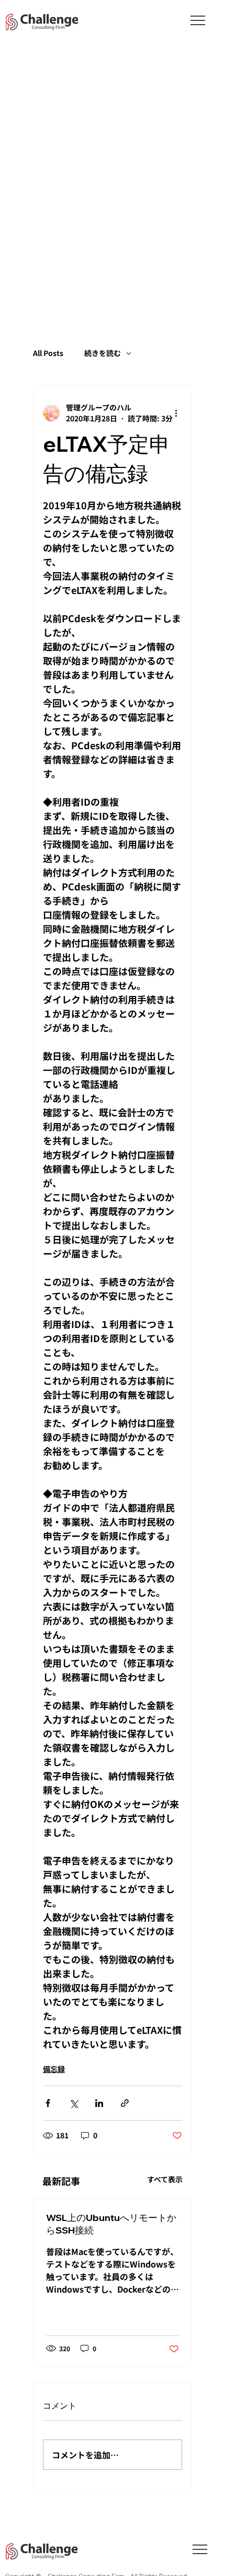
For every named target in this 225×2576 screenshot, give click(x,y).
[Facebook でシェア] (48, 2103)
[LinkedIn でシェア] (99, 2103)
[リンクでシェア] (125, 2103)
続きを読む (103, 353)
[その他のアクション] (176, 413)
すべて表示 (165, 2179)
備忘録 (54, 2069)
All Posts (48, 353)
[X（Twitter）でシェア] (74, 2103)
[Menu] (198, 20)
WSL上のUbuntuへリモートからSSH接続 (111, 2224)
